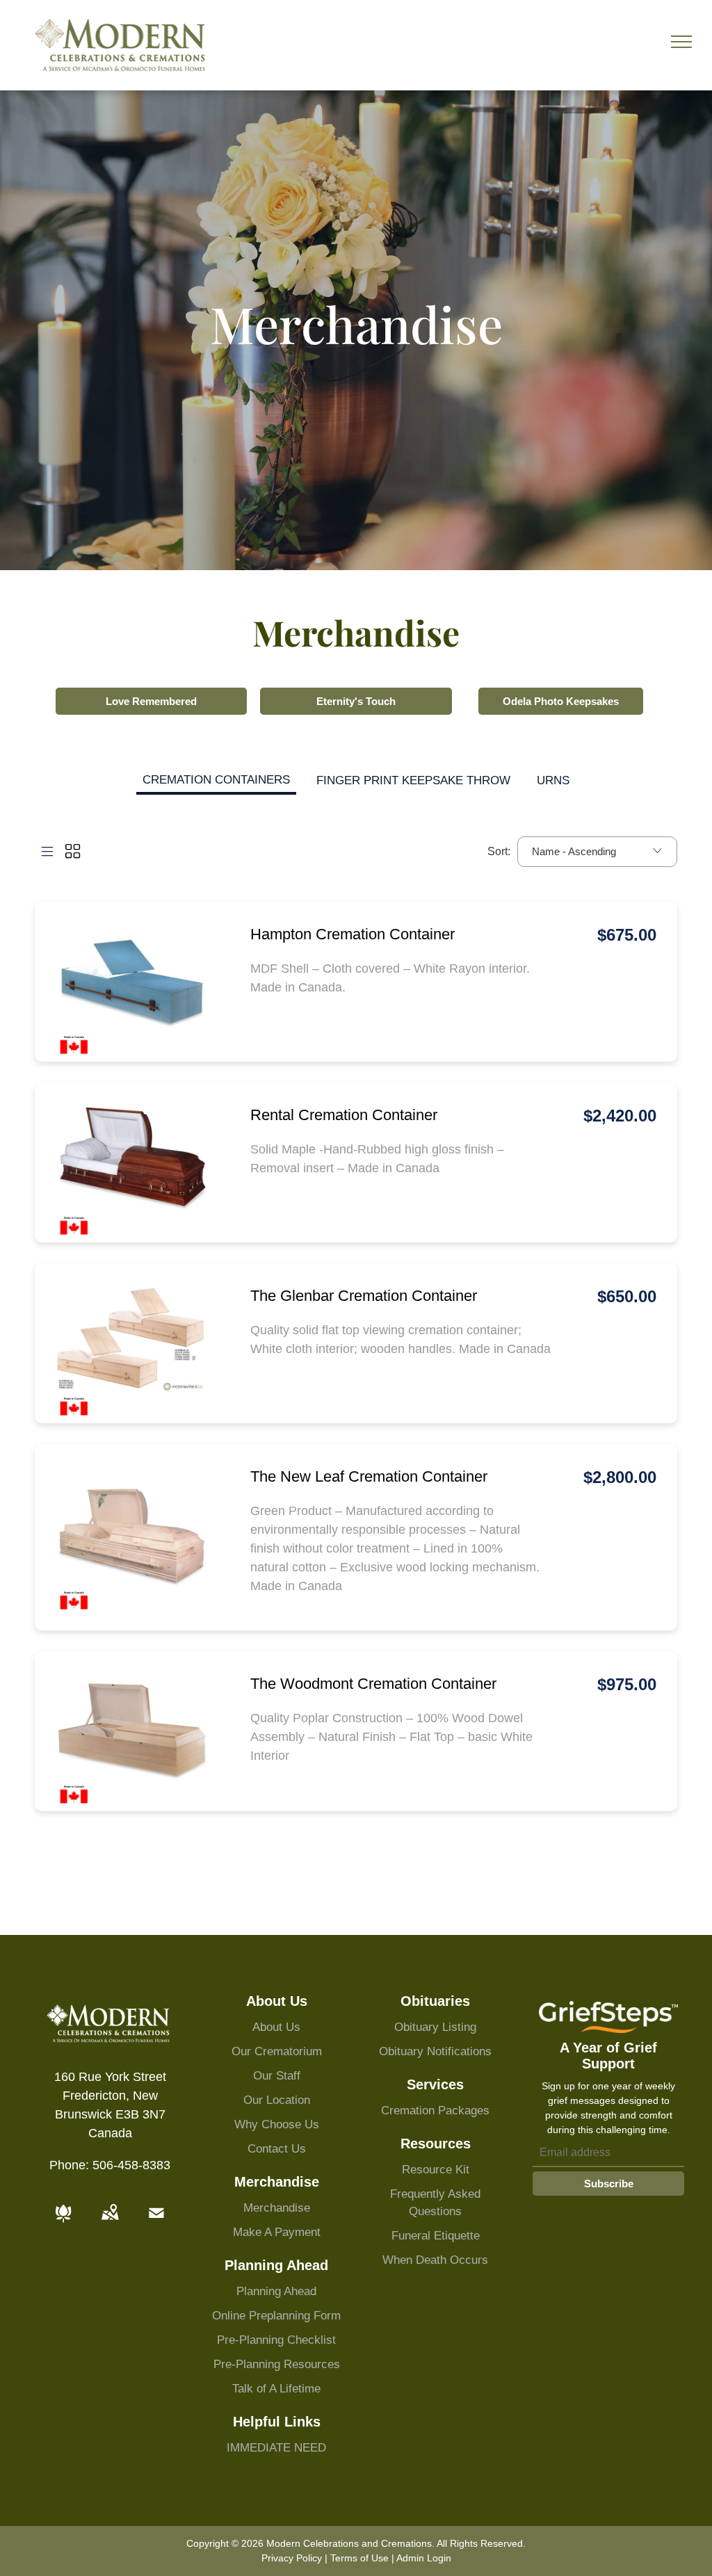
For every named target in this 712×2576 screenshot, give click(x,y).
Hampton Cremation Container (353, 934)
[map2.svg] (110, 2223)
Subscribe (609, 2184)
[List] (47, 852)
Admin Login (424, 2558)
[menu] (681, 42)
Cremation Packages (435, 2111)
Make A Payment (277, 2232)
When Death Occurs (435, 2260)
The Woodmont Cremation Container (373, 1684)
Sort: (499, 851)
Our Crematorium (277, 2051)
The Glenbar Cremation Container (364, 1296)
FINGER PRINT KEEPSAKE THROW (413, 780)
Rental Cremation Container (344, 1115)
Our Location (277, 2100)
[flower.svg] (63, 2223)
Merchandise (277, 2208)
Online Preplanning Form (276, 2316)
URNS (553, 780)
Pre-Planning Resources (277, 2364)
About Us (276, 2027)
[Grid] (73, 852)
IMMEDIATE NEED (276, 2448)
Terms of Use (359, 2558)
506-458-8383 (131, 2165)
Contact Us (277, 2149)
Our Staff (277, 2076)
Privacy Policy (292, 2558)
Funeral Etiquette (436, 2236)
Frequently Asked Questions (435, 2203)
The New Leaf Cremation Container (369, 1476)
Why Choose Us (277, 2124)
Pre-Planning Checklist (276, 2340)
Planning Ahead (276, 2291)
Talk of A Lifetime (276, 2389)
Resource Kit (436, 2170)
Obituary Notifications (435, 2051)
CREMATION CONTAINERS (216, 780)
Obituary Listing (435, 2027)
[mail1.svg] (156, 2223)
